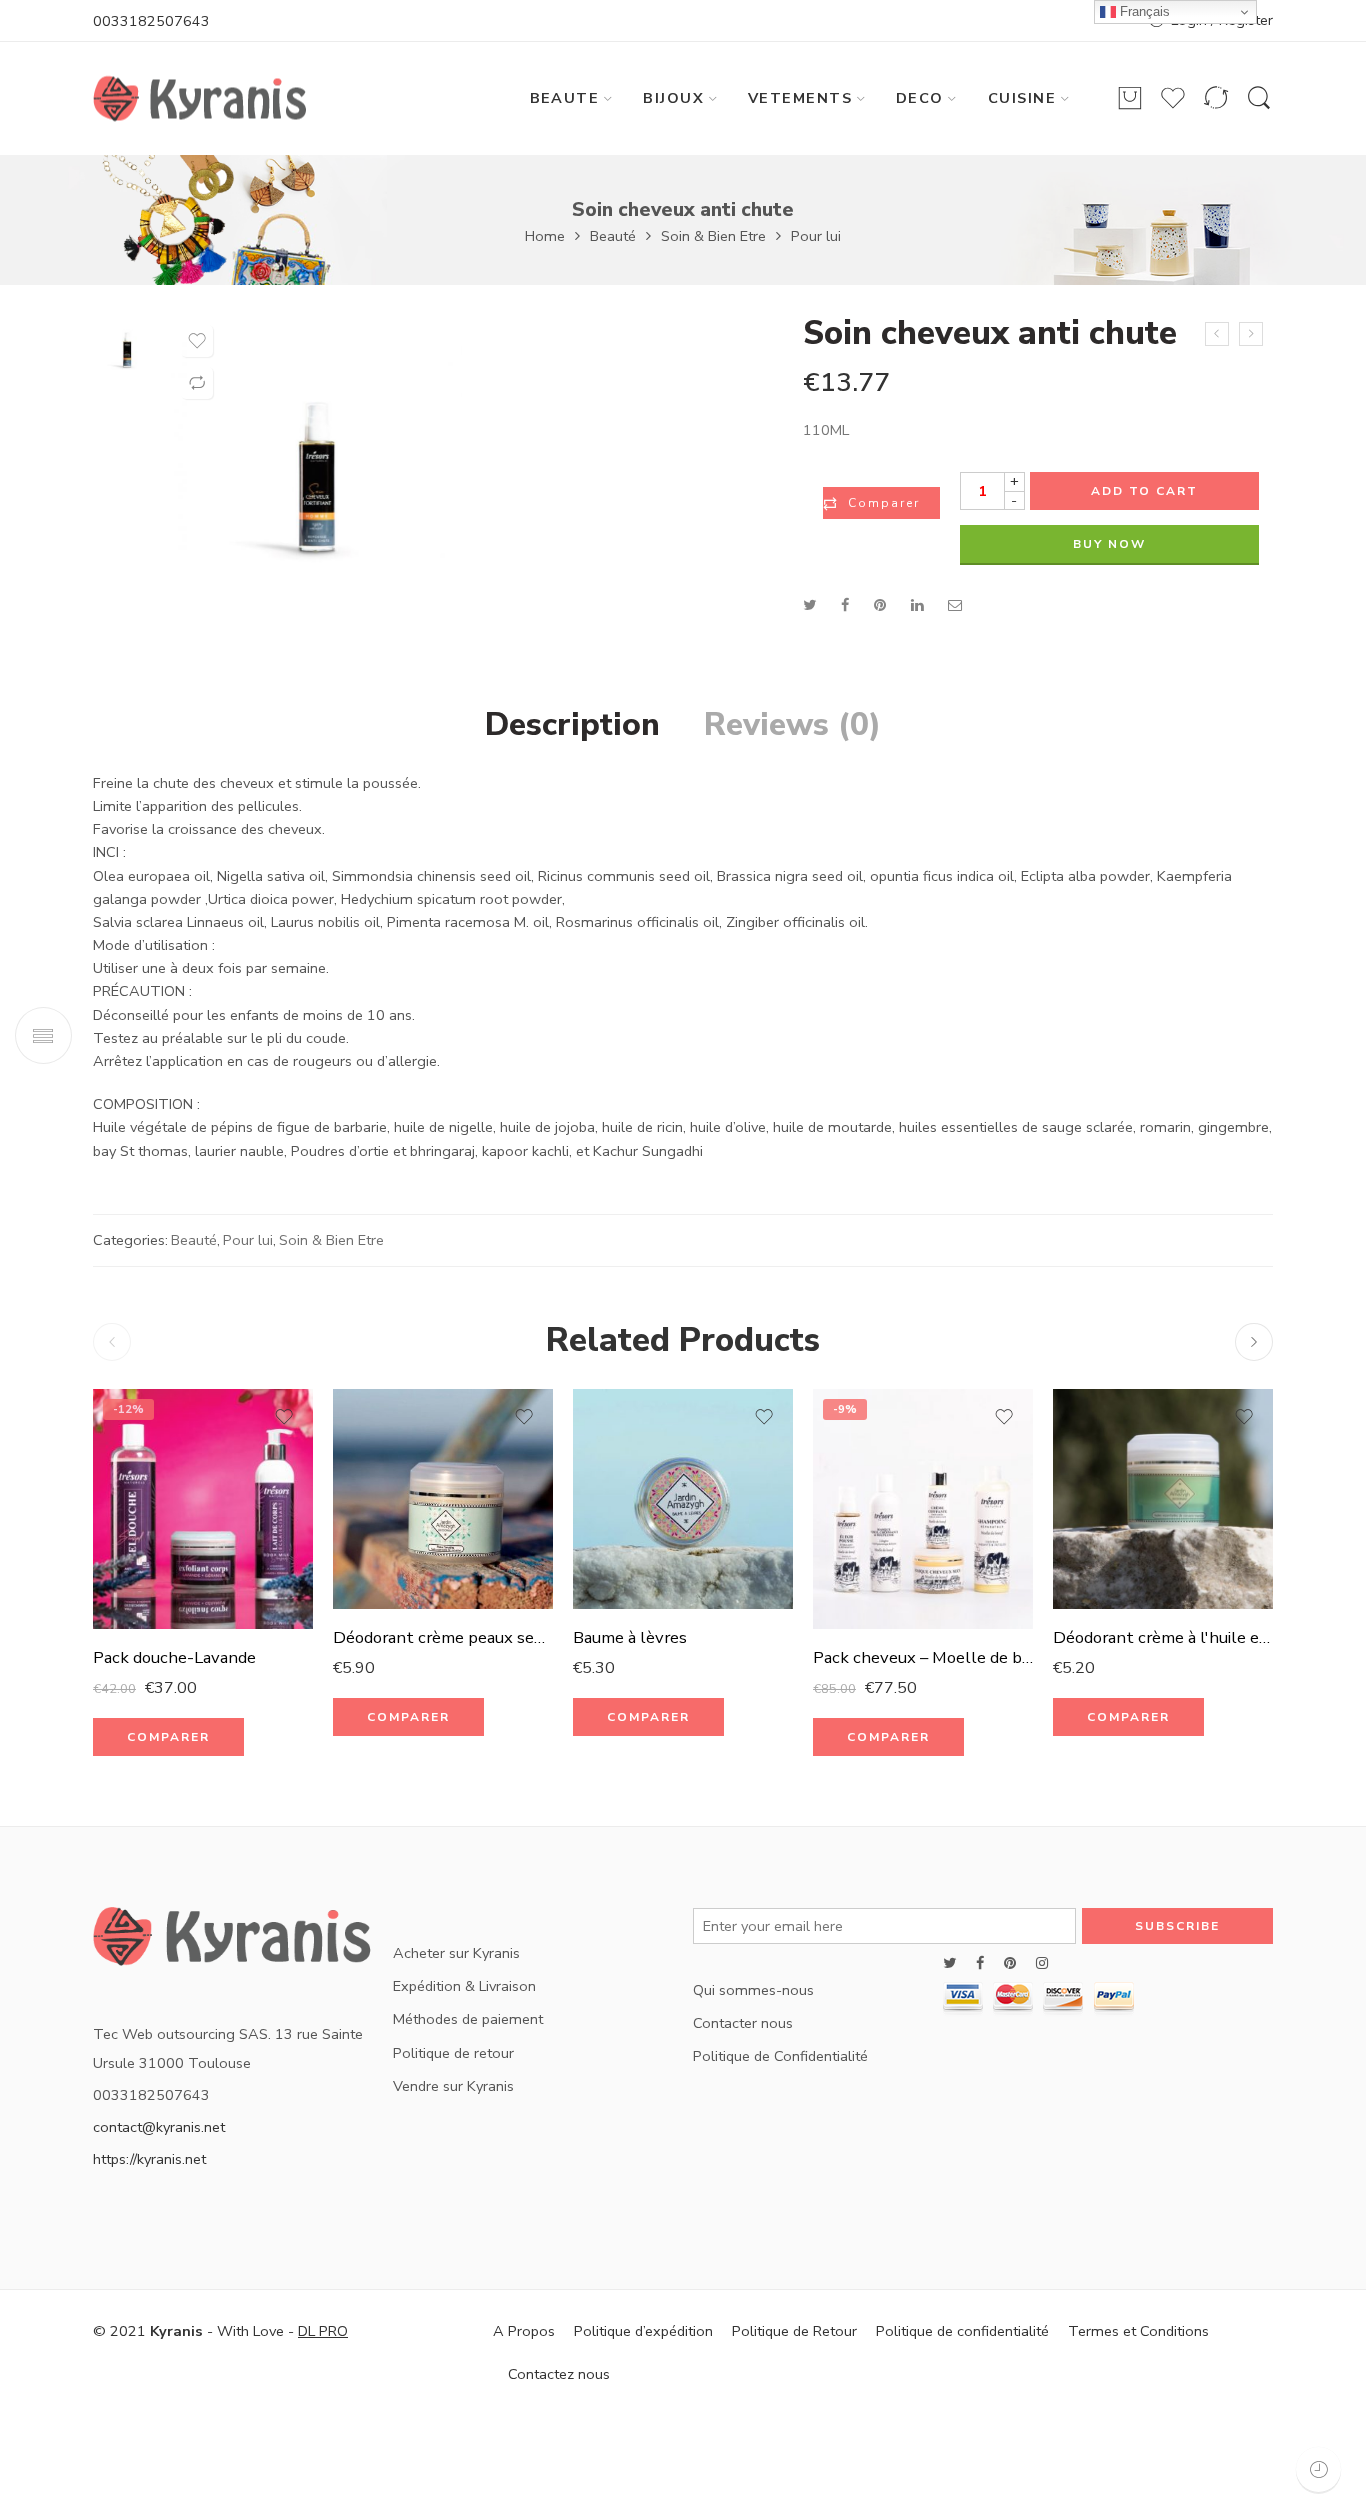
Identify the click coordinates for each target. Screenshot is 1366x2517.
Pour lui (816, 236)
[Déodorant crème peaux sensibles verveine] (443, 1499)
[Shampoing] (1217, 334)
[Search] (1259, 99)
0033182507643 (151, 21)
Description (572, 725)
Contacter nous (743, 2023)
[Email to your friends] (955, 605)
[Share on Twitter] (809, 605)
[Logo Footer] (233, 1943)
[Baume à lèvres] (683, 1499)
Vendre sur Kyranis (453, 2086)
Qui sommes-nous (753, 1990)
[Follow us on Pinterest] (1010, 1963)
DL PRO (323, 2331)
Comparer (884, 503)
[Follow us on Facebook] (980, 1963)
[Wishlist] (197, 341)
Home (545, 236)
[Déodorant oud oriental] (1251, 334)
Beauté (613, 236)
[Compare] (197, 383)
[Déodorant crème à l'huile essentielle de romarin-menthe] (1163, 1499)
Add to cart (1144, 491)
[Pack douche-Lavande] (203, 1509)
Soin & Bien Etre (713, 236)
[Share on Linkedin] (917, 605)
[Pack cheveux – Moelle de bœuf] (923, 1509)
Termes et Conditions (1138, 2331)
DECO (920, 98)
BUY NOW (1109, 544)
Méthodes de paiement (468, 2019)
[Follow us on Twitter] (949, 1963)
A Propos (524, 2331)
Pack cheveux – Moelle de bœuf (923, 1657)
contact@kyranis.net (159, 2127)
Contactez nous (559, 2374)
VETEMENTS (800, 98)
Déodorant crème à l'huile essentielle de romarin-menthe (1163, 1637)
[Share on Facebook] (845, 605)
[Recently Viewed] (1318, 2469)
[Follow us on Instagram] (1042, 1963)
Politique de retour (453, 2053)
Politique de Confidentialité (780, 2056)
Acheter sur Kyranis (456, 1953)
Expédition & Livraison (464, 1986)
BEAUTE (565, 98)
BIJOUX (673, 98)
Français (1143, 11)
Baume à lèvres (630, 1637)
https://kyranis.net (149, 2159)
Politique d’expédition (643, 2331)
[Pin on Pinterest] (880, 605)
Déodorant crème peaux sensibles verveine (443, 1637)
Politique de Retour (794, 2331)
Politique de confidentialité (962, 2331)
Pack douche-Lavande (174, 1657)
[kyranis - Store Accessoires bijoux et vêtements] (200, 98)
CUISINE (1022, 98)
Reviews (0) (792, 725)
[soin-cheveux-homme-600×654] (127, 348)
